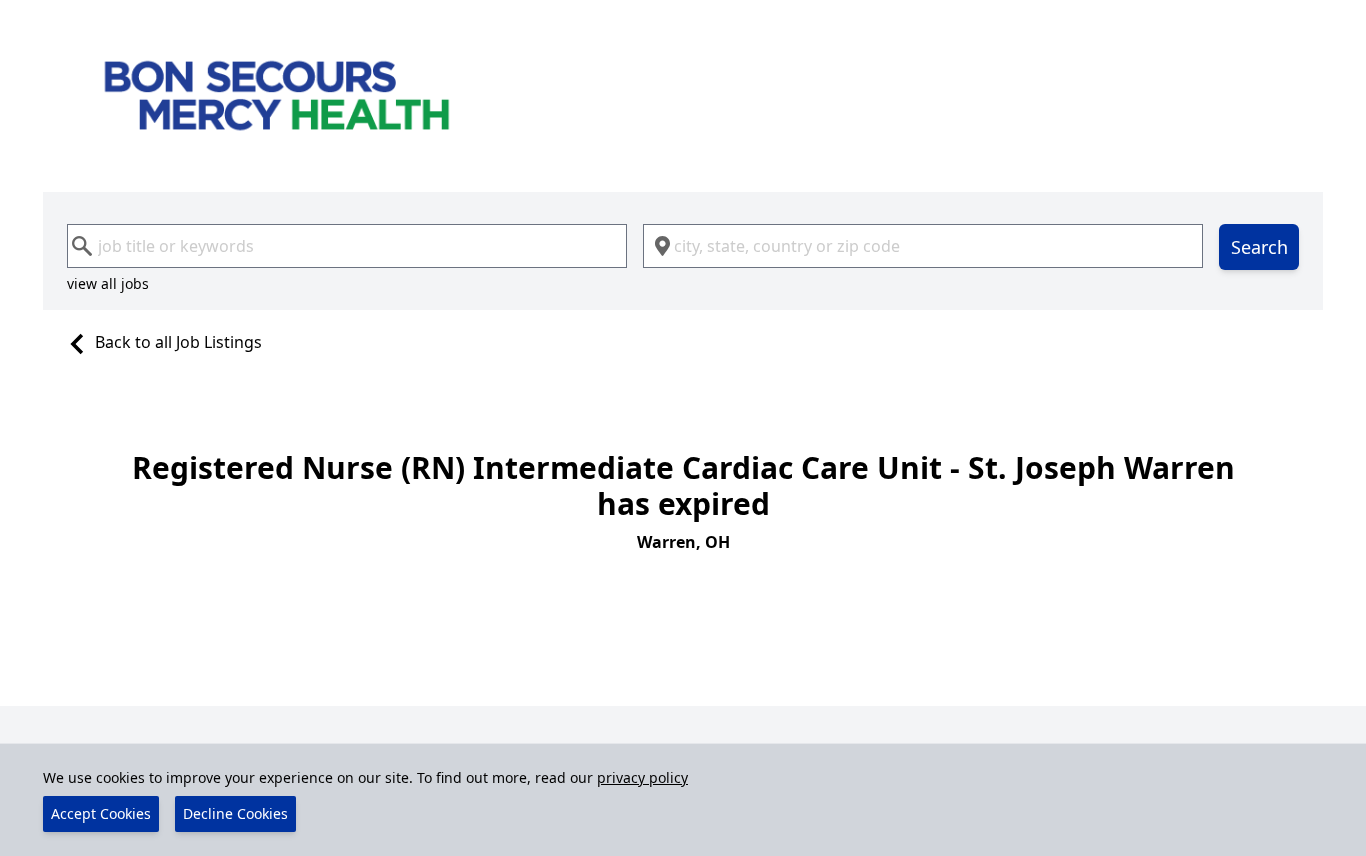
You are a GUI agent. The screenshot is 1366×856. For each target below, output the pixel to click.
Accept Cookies (101, 813)
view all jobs (108, 283)
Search (1259, 247)
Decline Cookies (235, 813)
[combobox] (347, 246)
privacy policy (642, 777)
